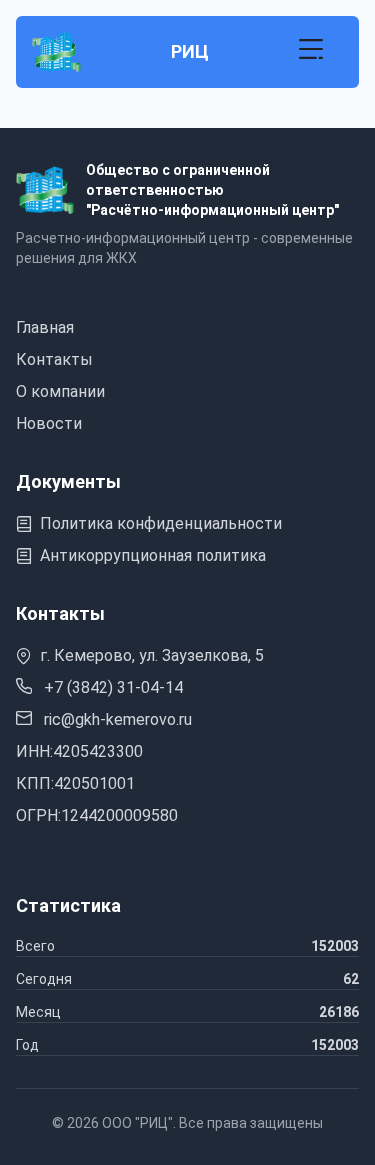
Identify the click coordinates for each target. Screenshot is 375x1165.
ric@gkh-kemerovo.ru (116, 719)
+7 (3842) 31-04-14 (111, 687)
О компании (60, 391)
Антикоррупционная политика (153, 555)
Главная (45, 327)
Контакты (54, 359)
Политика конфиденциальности (161, 523)
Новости (49, 423)
